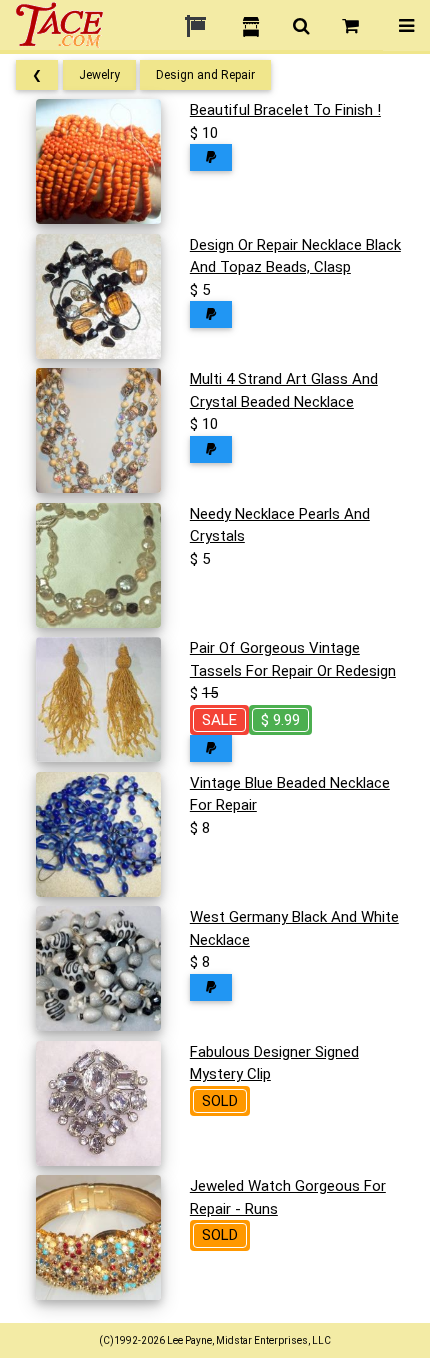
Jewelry (99, 75)
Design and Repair (205, 75)
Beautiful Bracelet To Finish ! (285, 110)
